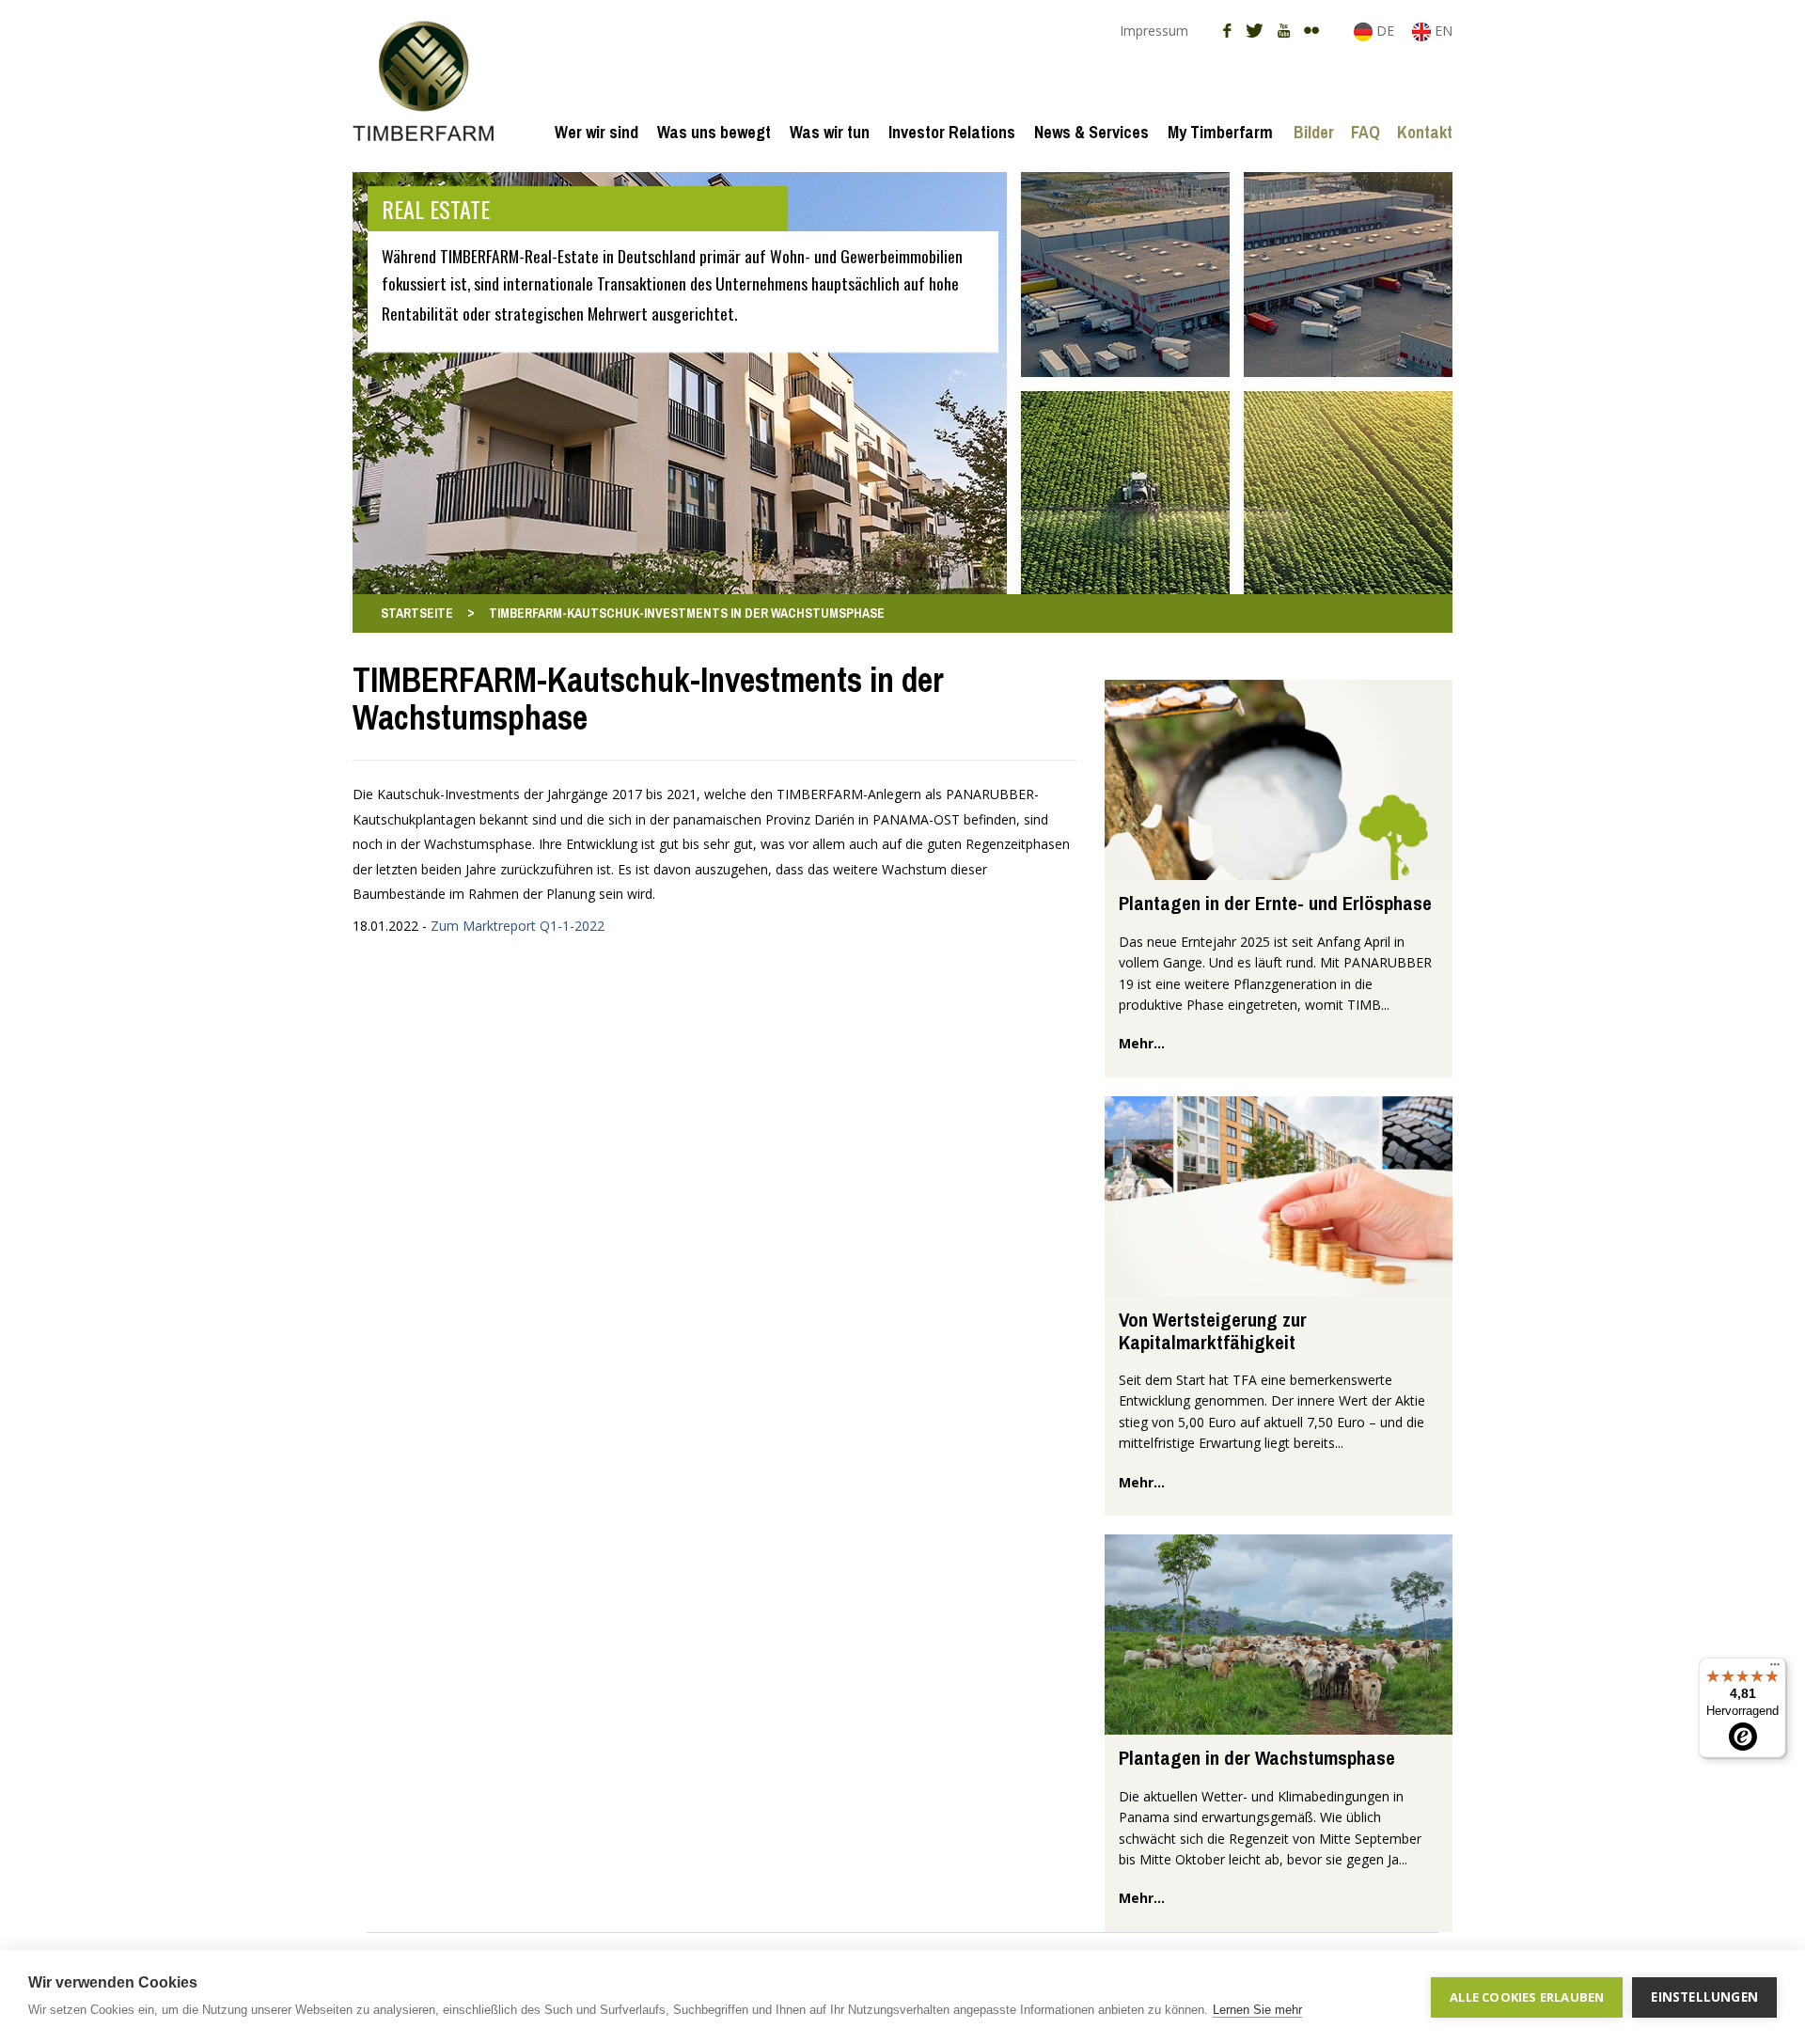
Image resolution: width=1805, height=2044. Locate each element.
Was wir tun (830, 132)
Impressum (1154, 31)
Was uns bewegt (714, 132)
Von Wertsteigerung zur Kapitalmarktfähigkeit (1213, 1330)
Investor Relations (952, 132)
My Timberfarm (1220, 132)
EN (1442, 31)
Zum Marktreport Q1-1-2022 (518, 926)
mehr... (1142, 1043)
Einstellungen (1704, 1997)
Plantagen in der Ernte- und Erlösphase (1275, 903)
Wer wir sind (596, 132)
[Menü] (1775, 1669)
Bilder (1314, 132)
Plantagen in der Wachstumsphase (1257, 1758)
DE (1385, 31)
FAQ (1366, 132)
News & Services (1091, 132)
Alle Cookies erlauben (1527, 1997)
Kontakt (1425, 132)
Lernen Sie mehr (1257, 2010)
